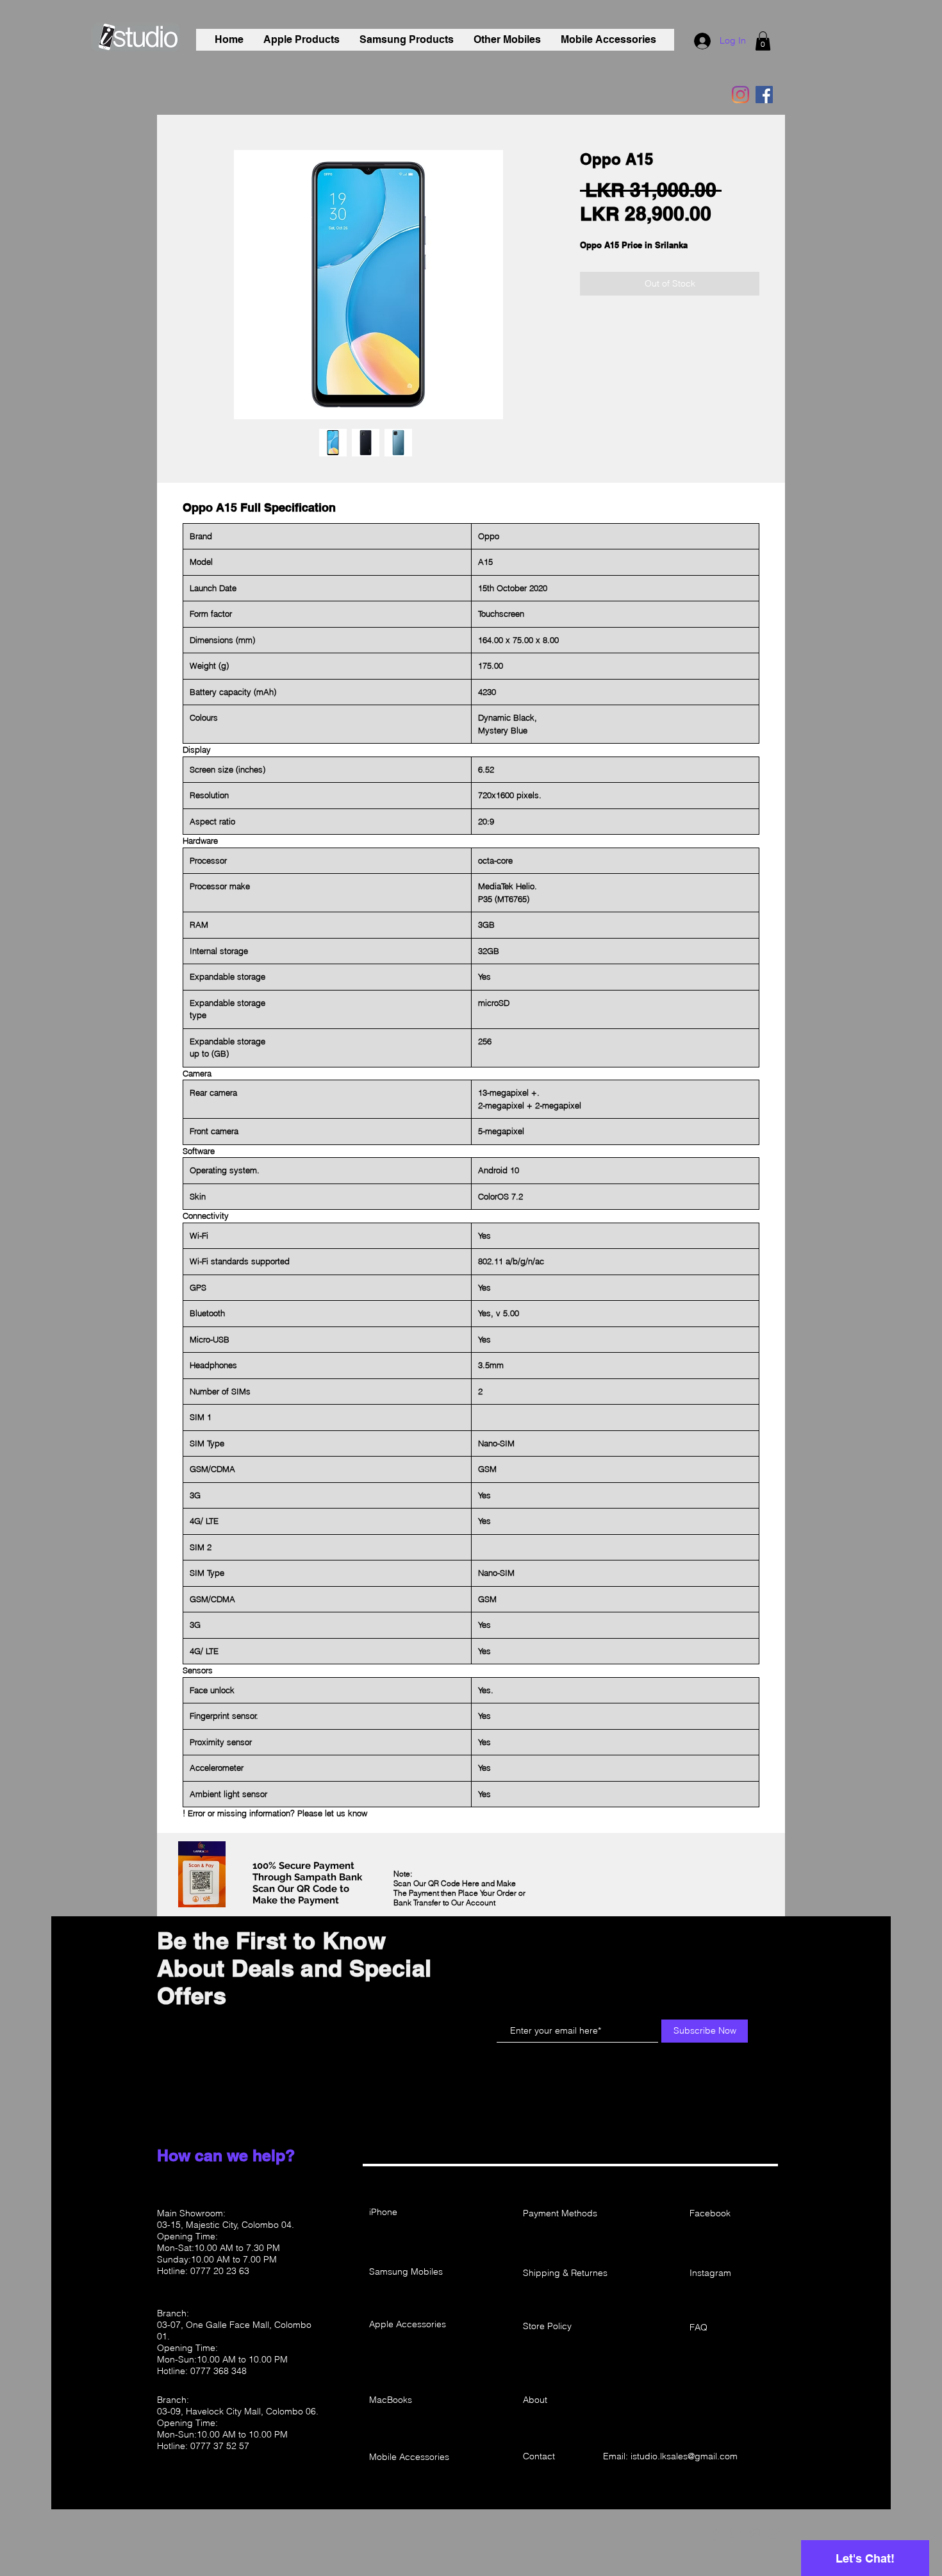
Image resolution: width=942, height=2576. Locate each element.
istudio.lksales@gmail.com (684, 2456)
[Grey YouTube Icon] (775, 2534)
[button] (763, 41)
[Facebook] (764, 95)
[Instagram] (740, 95)
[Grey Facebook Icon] (715, 2534)
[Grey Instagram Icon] (755, 2534)
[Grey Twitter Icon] (735, 2534)
